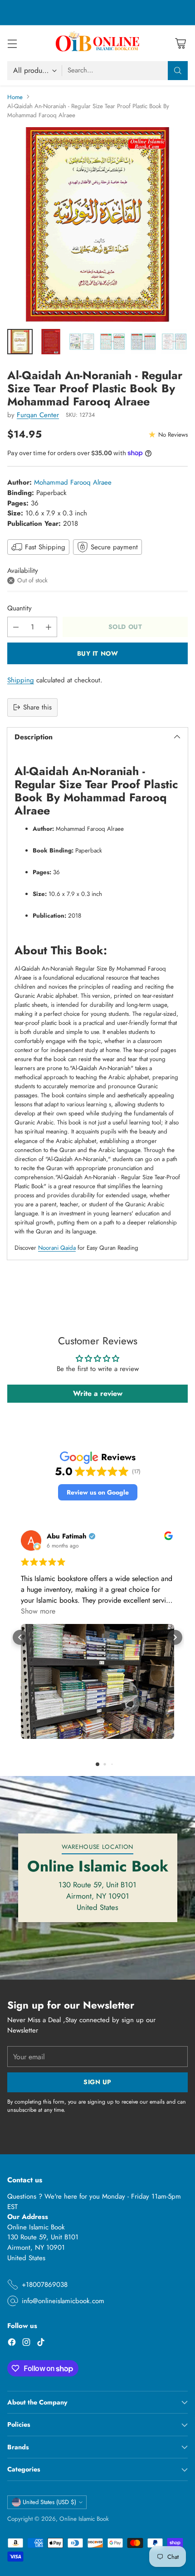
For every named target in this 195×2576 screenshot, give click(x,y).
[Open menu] (12, 43)
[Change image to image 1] (20, 342)
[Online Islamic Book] (97, 43)
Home (15, 97)
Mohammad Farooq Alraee (73, 482)
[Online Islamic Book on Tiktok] (41, 2344)
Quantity (19, 608)
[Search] (178, 71)
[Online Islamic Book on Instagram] (26, 2344)
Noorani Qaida (57, 1248)
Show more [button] (38, 1611)
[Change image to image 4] (112, 342)
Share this (37, 707)
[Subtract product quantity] (16, 627)
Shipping (21, 680)
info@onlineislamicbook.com (63, 2301)
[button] (98, 1493)
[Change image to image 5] (143, 342)
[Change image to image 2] (51, 342)
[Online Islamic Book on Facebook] (12, 2344)
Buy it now (98, 653)
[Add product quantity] (49, 627)
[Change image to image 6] (174, 342)
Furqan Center (38, 415)
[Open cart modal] (180, 43)
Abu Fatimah (67, 1536)
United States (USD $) (49, 2502)
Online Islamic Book (84, 2519)
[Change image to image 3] (82, 342)
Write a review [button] (98, 1393)
